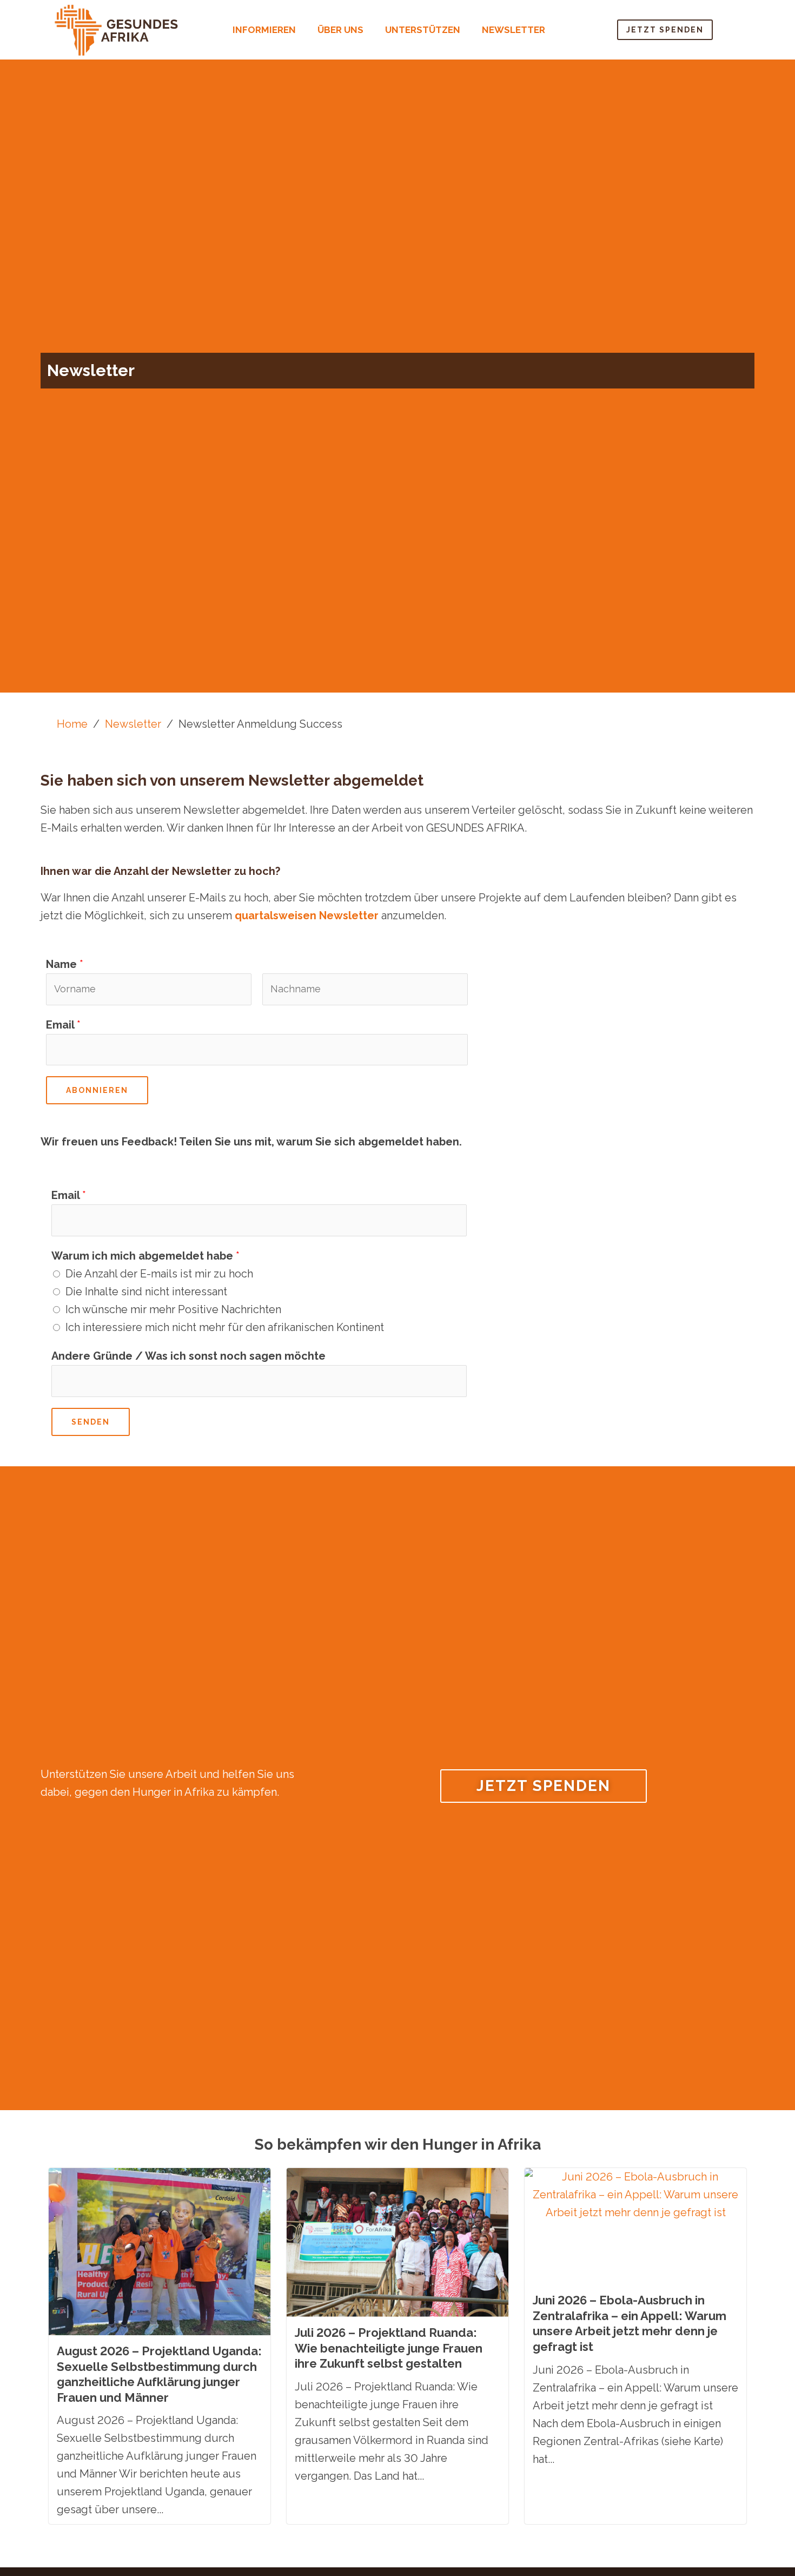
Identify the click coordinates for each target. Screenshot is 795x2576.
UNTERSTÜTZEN (423, 30)
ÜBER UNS (340, 30)
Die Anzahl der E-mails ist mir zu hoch (159, 1274)
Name (65, 964)
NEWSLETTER (514, 30)
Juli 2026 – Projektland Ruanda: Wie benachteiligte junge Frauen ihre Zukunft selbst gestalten (389, 2348)
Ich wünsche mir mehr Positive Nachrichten (173, 1309)
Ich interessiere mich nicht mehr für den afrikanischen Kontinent (225, 1327)
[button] (267, 30)
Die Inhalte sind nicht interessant (146, 1292)
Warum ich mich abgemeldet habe (145, 1256)
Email (63, 1025)
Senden (91, 1422)
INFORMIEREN (264, 30)
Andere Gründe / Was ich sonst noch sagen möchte (188, 1356)
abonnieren (97, 1090)
